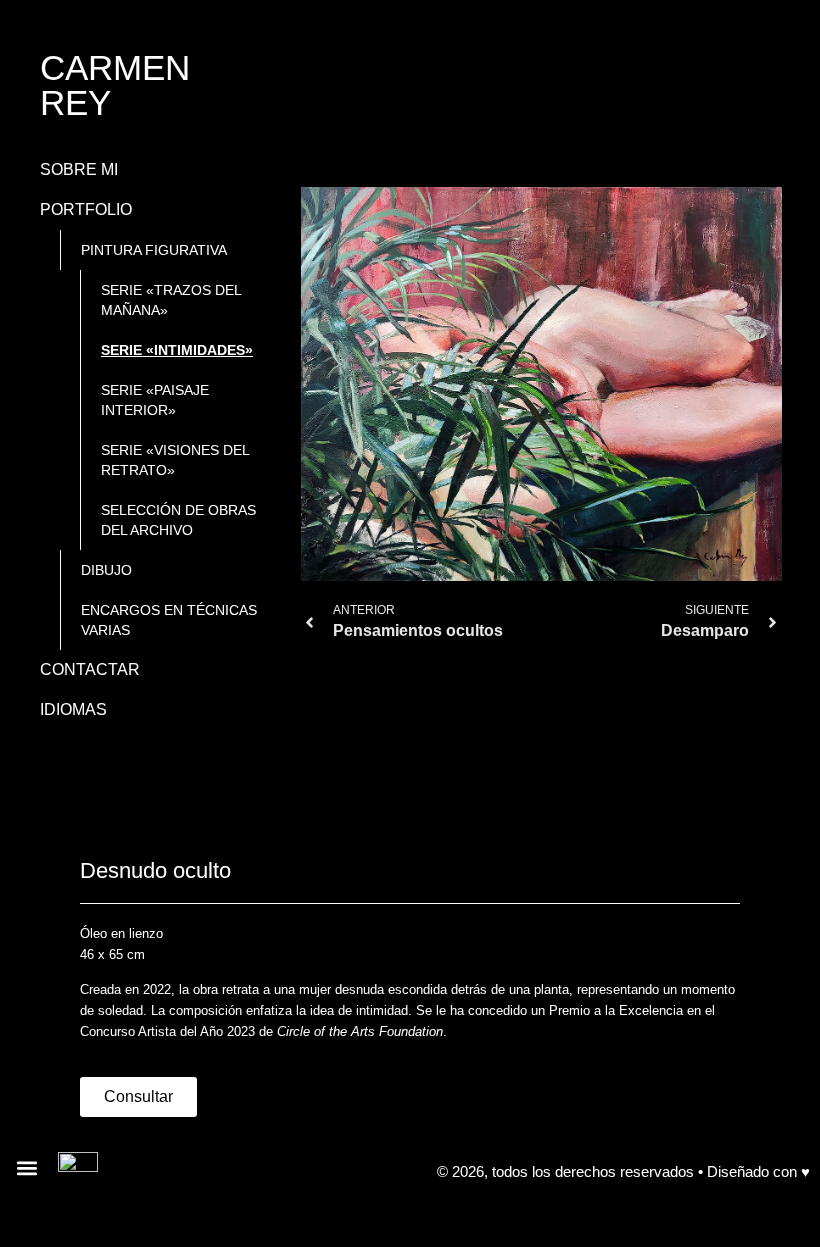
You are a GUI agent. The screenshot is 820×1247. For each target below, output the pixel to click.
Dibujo (106, 570)
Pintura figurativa (154, 250)
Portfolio (86, 209)
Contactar (90, 669)
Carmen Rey (115, 85)
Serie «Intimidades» (177, 350)
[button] (26, 1168)
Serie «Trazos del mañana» (171, 300)
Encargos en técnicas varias (169, 620)
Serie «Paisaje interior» (155, 400)
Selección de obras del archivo (178, 520)
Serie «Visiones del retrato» (175, 460)
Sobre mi (79, 169)
